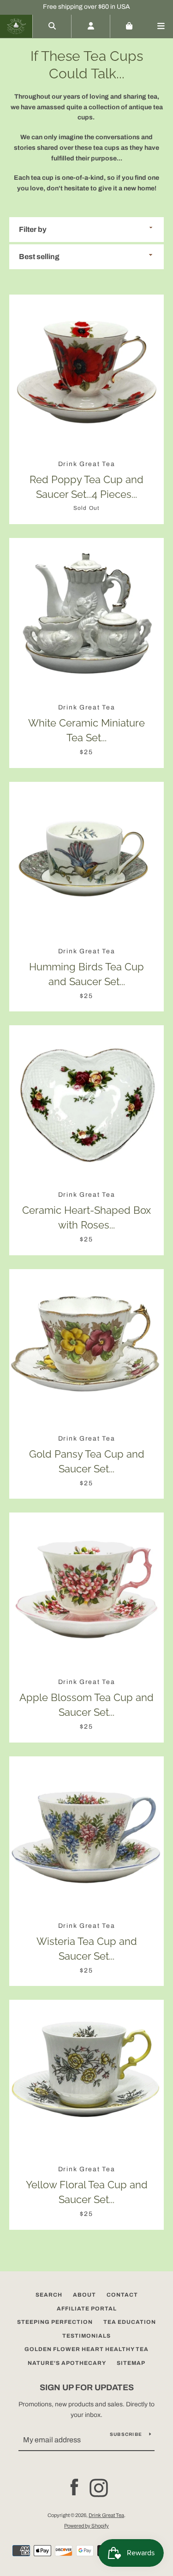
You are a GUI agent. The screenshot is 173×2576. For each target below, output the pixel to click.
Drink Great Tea (106, 2515)
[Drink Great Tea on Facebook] (74, 2487)
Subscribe (126, 2434)
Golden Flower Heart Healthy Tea (86, 2349)
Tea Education (130, 2322)
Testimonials (86, 2336)
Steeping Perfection (55, 2322)
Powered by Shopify (86, 2526)
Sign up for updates (87, 2387)
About (84, 2295)
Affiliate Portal (87, 2309)
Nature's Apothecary (67, 2363)
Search (49, 2295)
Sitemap (131, 2363)
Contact (122, 2295)
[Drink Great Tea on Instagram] (99, 2487)
